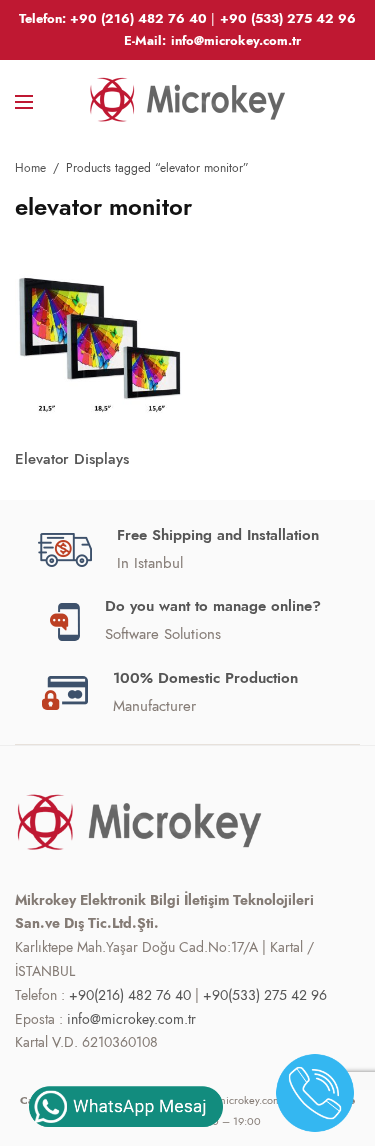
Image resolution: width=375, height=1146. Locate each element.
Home (30, 168)
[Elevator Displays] (99, 345)
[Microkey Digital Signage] (188, 100)
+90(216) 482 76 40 (130, 995)
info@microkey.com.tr (131, 1019)
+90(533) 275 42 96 (265, 995)
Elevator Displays (72, 459)
